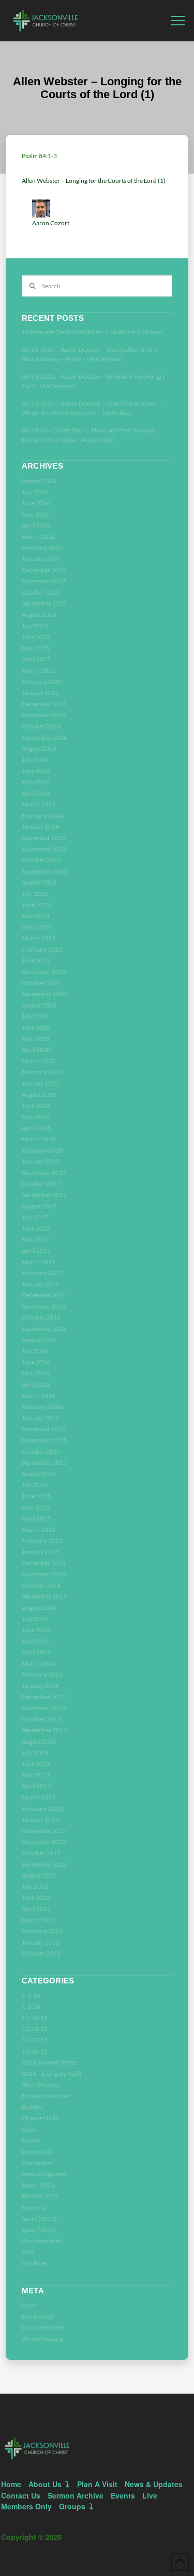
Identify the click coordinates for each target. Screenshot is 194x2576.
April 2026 (36, 525)
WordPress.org (42, 2339)
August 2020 (39, 1005)
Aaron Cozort (51, 223)
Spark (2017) (39, 2219)
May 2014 (35, 1641)
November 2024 (44, 715)
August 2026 (39, 481)
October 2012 (41, 1853)
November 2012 (44, 1842)
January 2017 (40, 1284)
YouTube (34, 2263)
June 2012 (36, 1897)
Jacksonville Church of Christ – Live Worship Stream (92, 332)
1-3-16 (31, 1996)
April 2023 (36, 927)
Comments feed (43, 2327)
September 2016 (44, 1329)
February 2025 (42, 682)
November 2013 (44, 1708)
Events (31, 2140)
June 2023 (36, 905)
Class (29, 2129)
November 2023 (44, 849)
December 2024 (44, 704)
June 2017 (36, 1228)
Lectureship (38, 2152)
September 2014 (44, 1596)
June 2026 (36, 503)
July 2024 (35, 760)
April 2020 (36, 1050)
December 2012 (44, 1831)
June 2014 (36, 1630)
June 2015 (36, 1496)
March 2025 (39, 670)
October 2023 (41, 860)
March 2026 (39, 537)
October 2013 (41, 1719)
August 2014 (39, 1608)
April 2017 (36, 1251)
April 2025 (36, 659)
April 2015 (36, 1518)
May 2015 (35, 1507)
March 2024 (39, 804)
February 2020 (42, 1072)
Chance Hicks (40, 2118)
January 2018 (40, 1161)
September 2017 (44, 1195)
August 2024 (39, 748)
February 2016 (42, 1407)
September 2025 (44, 603)
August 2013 (39, 1741)
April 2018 (36, 1128)
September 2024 (44, 738)
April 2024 (36, 793)
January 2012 (40, 1942)
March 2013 (39, 1797)
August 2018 (39, 1095)
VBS (27, 2252)
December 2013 (44, 1697)
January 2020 (40, 1083)
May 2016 (35, 1373)
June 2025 (36, 637)
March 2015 (39, 1530)
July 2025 (35, 626)
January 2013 (40, 1819)
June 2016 (36, 1362)
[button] (178, 21)
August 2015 (39, 1474)
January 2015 (40, 1552)
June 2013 (36, 1764)
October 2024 (41, 726)
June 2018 (36, 1105)
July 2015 (35, 1485)
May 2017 (35, 1239)
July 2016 (35, 1351)
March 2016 (39, 1396)
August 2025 (39, 615)
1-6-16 (31, 2006)
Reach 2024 (38, 2185)
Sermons (34, 2207)
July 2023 (35, 894)
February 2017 (42, 1273)
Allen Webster (41, 2084)
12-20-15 (35, 2018)
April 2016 (36, 1384)
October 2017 (41, 1183)
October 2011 (41, 1953)
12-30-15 (35, 2051)
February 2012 (42, 1931)
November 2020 (44, 972)
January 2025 (40, 693)
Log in (30, 2305)
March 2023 (39, 938)
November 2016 (44, 1306)
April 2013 (36, 1786)
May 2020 (35, 1039)
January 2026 (40, 559)
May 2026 (35, 514)
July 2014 (35, 1619)
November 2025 (44, 581)
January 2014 (40, 1686)
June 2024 (36, 771)
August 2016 (39, 1340)
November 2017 (44, 1173)
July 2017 (35, 1217)
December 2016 (44, 1295)
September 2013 (44, 1730)
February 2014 (42, 1674)
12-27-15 (35, 2040)
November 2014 (44, 1574)
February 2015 (42, 1540)
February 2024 (42, 816)
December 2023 (44, 838)
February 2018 (42, 1150)
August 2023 (39, 882)
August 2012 (39, 1875)
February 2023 (42, 949)
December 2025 (44, 570)
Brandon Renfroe (46, 2096)
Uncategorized (42, 2241)
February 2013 (42, 1809)
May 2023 (35, 916)
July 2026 (35, 492)
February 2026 (42, 548)
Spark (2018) (39, 2230)
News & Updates (44, 2174)
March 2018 (39, 1139)
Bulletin (32, 2107)
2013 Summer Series (49, 2062)
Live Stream (37, 2163)
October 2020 (41, 983)
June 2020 (36, 1027)
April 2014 (36, 1652)
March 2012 (39, 1920)
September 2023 (44, 871)
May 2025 (35, 648)
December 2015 (44, 1429)
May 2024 (35, 782)
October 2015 (41, 1452)
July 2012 (35, 1887)
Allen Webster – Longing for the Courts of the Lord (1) (94, 181)
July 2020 (35, 1016)
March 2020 (39, 1061)
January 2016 (40, 1418)
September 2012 (44, 1864)
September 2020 (44, 994)
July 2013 (35, 1753)
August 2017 (39, 1206)
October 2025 (41, 592)
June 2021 (36, 960)
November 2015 (44, 1440)
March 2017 (39, 1262)
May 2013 (35, 1775)
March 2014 (39, 1663)
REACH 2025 (40, 2196)
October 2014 (41, 1585)
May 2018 (35, 1117)
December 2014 (44, 1563)
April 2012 (36, 1909)
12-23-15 (35, 2029)
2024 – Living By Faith (51, 2074)
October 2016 (41, 1317)
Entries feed (38, 2316)
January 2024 (40, 826)
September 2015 (44, 1462)
